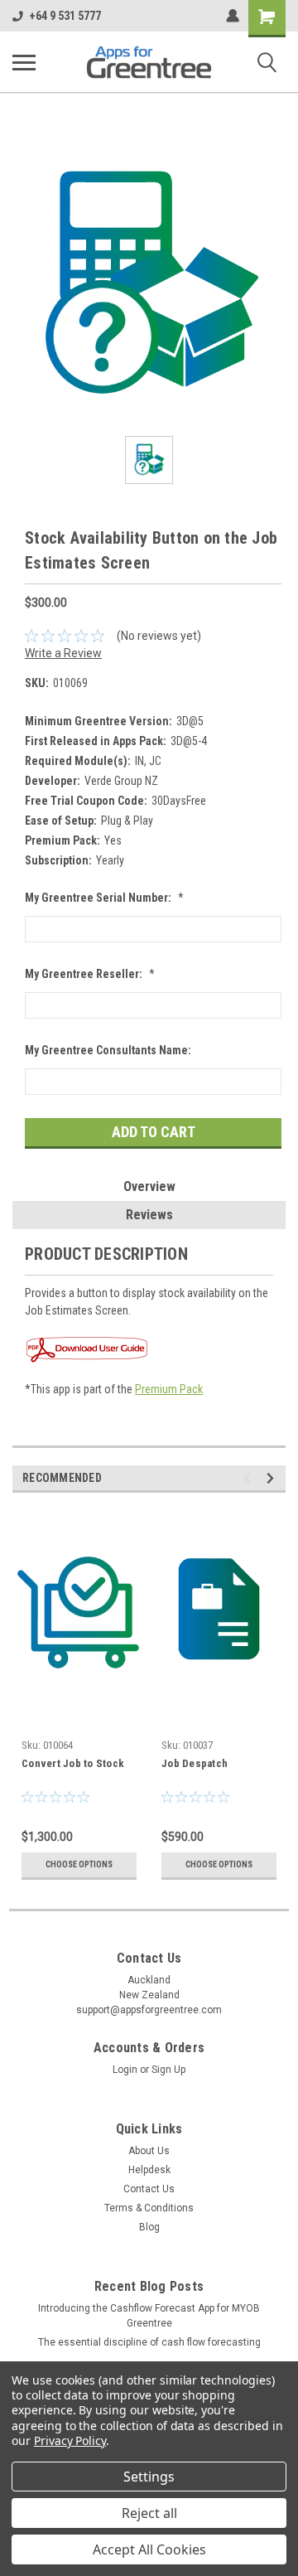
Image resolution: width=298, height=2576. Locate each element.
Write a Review (63, 653)
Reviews (149, 1215)
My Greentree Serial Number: (104, 898)
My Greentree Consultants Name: (108, 1050)
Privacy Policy (70, 2440)
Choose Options (79, 1864)
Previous (250, 1478)
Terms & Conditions (149, 2208)
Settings (149, 2477)
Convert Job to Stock (73, 1763)
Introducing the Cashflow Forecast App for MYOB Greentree (149, 2316)
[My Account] (233, 16)
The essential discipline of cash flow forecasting (149, 2342)
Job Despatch (195, 1763)
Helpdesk (149, 2170)
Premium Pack (169, 1389)
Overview (149, 1186)
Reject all (149, 2513)
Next (273, 1478)
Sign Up (168, 2070)
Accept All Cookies (149, 2549)
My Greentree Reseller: (90, 974)
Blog (149, 2227)
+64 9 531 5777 (65, 16)
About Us (149, 2151)
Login (125, 2070)
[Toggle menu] (24, 62)
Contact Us (149, 2189)
